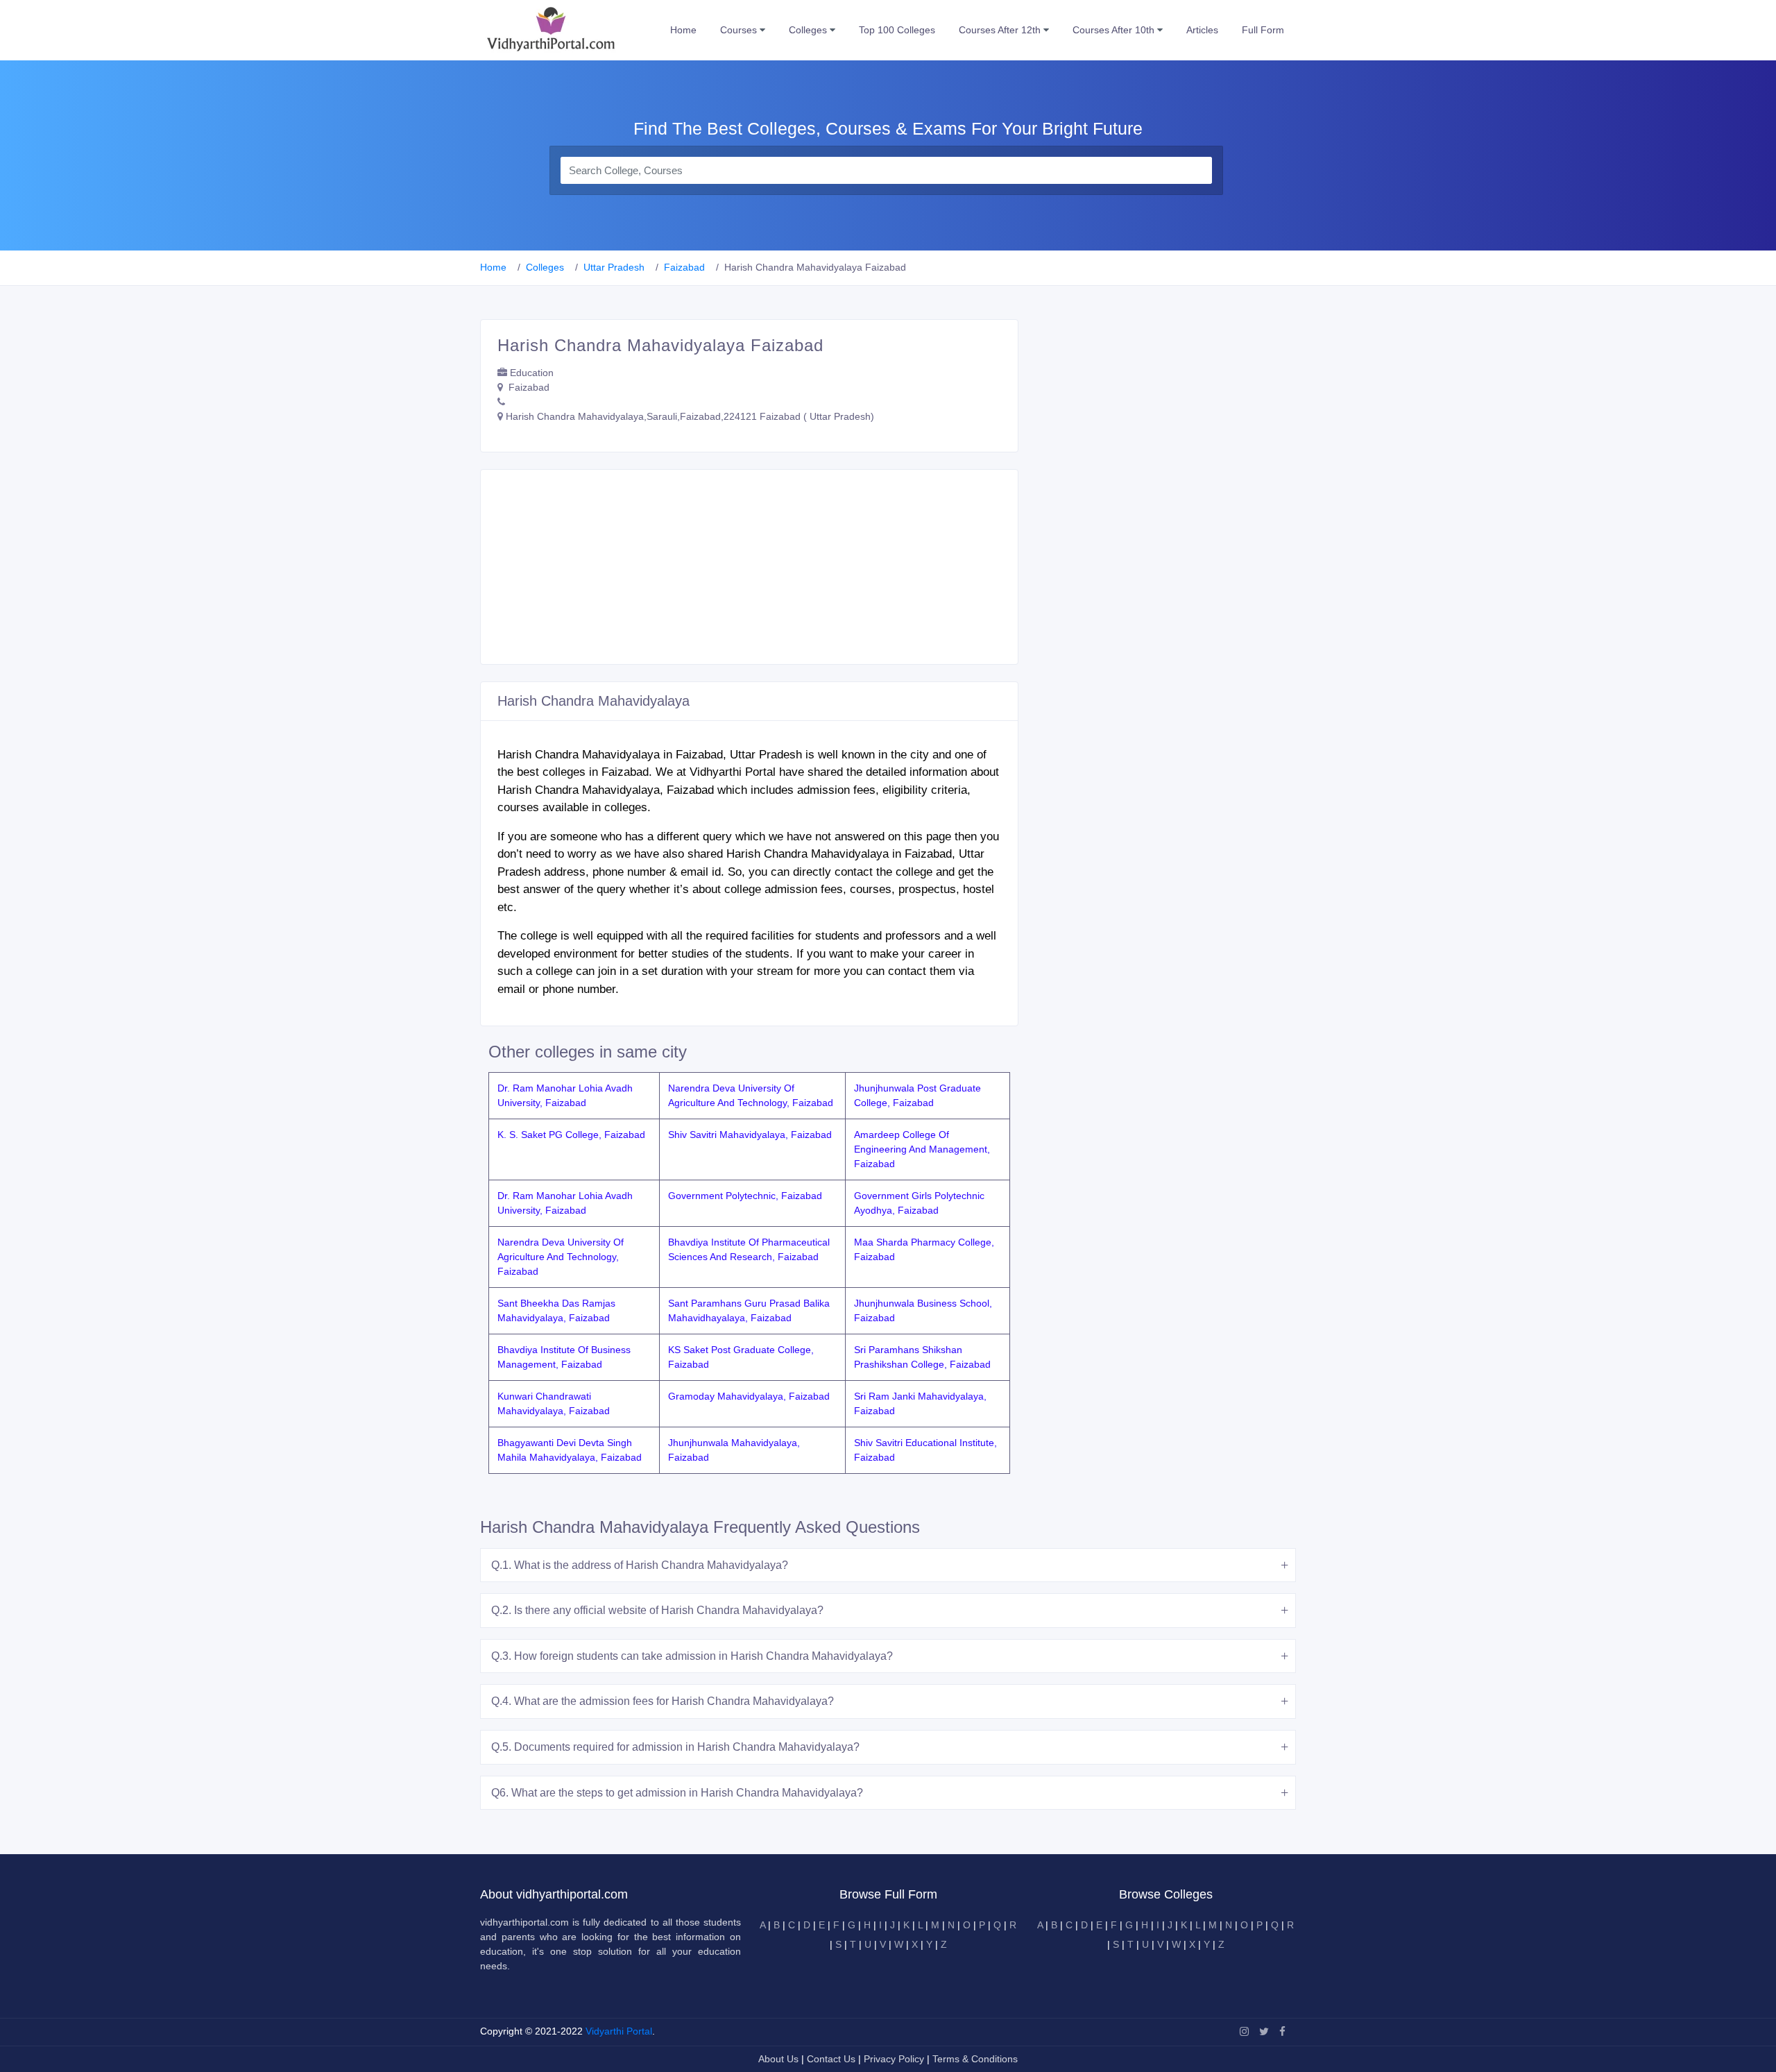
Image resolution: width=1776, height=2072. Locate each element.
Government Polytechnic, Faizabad (745, 1196)
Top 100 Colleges (897, 30)
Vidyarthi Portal (619, 2031)
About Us (780, 2059)
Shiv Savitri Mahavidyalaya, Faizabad (750, 1135)
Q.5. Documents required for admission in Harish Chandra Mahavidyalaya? (675, 1747)
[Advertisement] (749, 567)
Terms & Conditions (975, 2059)
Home (683, 30)
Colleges (809, 30)
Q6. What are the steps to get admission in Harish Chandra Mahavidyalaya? (677, 1793)
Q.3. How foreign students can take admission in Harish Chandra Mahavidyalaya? (692, 1656)
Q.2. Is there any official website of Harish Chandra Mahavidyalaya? (657, 1610)
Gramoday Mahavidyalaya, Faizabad (749, 1396)
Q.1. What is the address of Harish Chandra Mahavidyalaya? (640, 1565)
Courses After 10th (1115, 30)
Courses (740, 30)
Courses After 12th (1001, 30)
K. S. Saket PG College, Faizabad (571, 1135)
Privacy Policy (895, 2059)
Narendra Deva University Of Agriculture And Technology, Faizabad (561, 1257)
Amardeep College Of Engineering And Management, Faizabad (922, 1149)
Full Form (1263, 30)
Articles (1202, 30)
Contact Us (831, 2059)
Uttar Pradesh (614, 267)
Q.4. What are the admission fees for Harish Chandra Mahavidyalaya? (663, 1701)
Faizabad (684, 267)
